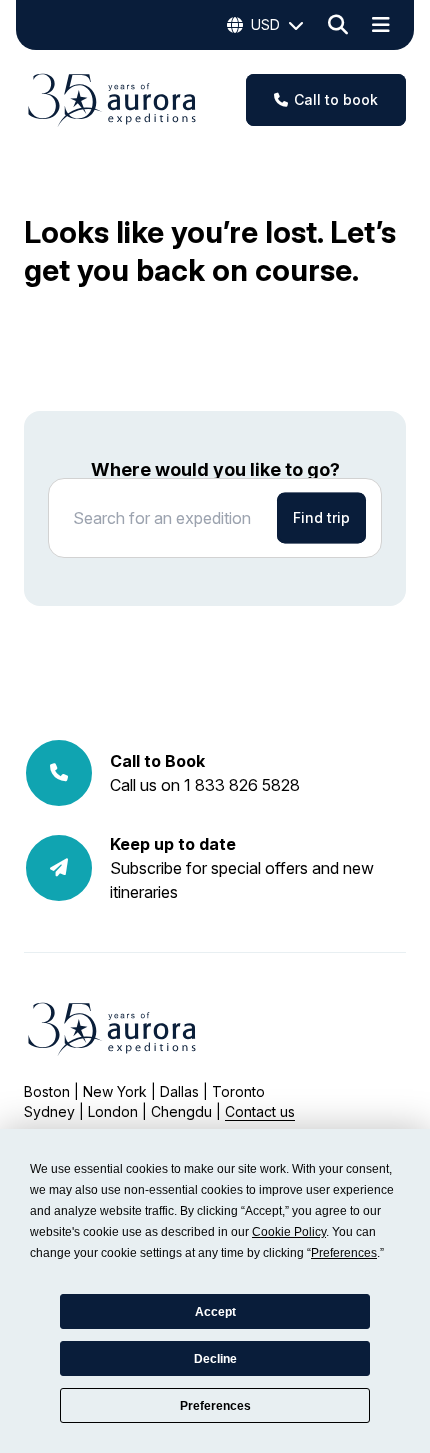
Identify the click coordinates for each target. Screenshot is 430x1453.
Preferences (215, 1406)
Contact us (260, 1111)
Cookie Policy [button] (289, 1232)
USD (265, 24)
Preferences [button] (344, 1253)
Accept (215, 1312)
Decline (215, 1359)
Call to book (336, 99)
